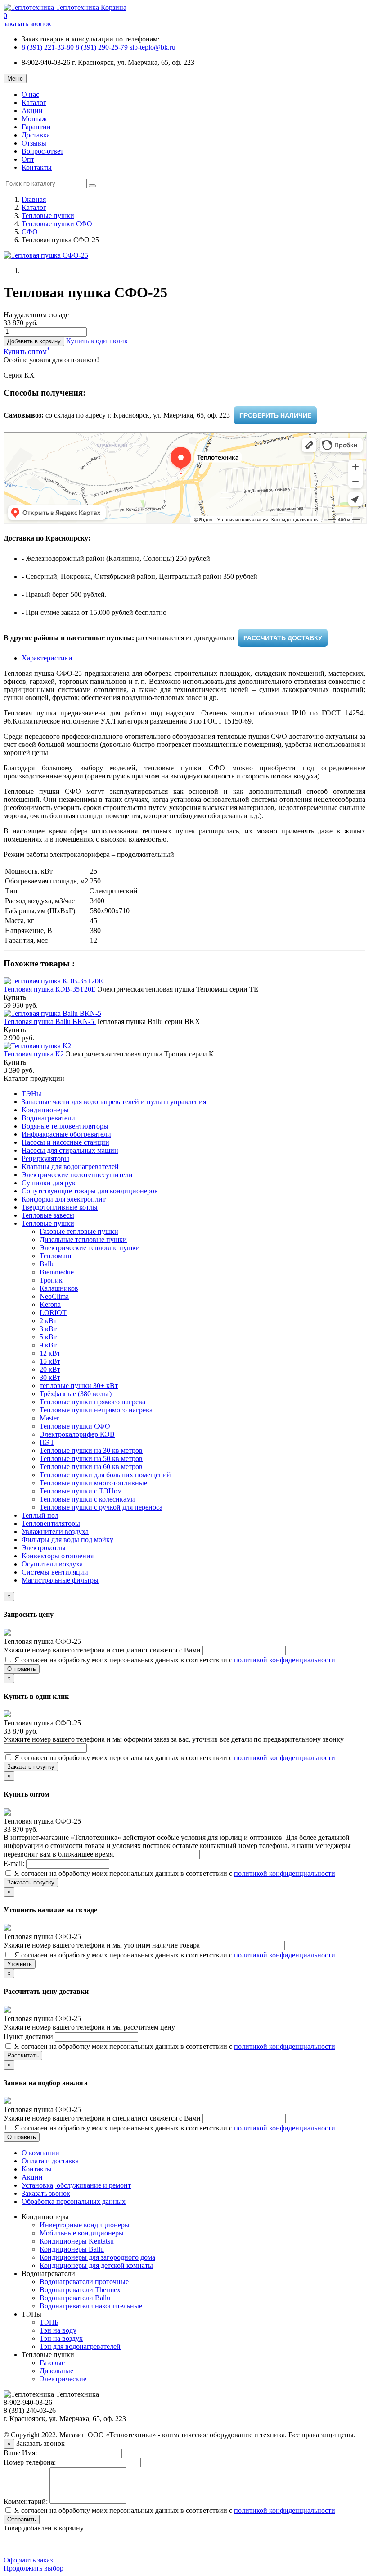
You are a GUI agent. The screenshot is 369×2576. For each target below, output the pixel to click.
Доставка (36, 135)
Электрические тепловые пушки (90, 1248)
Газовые (52, 2363)
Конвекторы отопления (58, 1556)
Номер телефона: (30, 2462)
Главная (34, 199)
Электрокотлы (44, 1548)
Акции (32, 111)
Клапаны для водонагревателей (70, 1167)
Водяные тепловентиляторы (65, 1126)
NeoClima (54, 1296)
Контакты (37, 167)
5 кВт (48, 1337)
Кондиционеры (45, 1110)
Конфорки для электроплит (64, 1199)
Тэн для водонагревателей (80, 2346)
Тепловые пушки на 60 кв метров (91, 1467)
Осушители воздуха (52, 1564)
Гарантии (36, 127)
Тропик (51, 1280)
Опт (28, 159)
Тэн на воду (58, 2330)
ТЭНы (31, 1094)
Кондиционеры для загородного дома (97, 2257)
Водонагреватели (48, 1118)
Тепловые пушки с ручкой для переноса (101, 1507)
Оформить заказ (28, 2560)
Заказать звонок (46, 2193)
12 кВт (50, 1353)
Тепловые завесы (48, 1215)
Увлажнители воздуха (55, 1531)
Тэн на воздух (61, 2338)
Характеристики (47, 658)
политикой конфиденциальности (285, 1660)
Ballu (47, 1264)
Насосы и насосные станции (65, 1142)
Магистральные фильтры (60, 1580)
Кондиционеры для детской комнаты (96, 2265)
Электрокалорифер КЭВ (77, 1434)
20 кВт (50, 1369)
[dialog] (97, 341)
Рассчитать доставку (283, 638)
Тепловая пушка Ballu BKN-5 (50, 1022)
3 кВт (48, 1329)
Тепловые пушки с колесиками (87, 1499)
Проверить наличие (275, 415)
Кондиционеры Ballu (72, 2249)
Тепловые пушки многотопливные (93, 1483)
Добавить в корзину (34, 341)
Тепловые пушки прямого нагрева (92, 1402)
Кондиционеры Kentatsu (77, 2241)
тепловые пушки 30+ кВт (79, 1386)
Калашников (59, 1288)
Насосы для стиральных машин (70, 1150)
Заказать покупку (31, 1767)
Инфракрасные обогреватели (66, 1134)
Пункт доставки (29, 2037)
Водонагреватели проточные (84, 2282)
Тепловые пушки (48, 216)
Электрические (63, 2379)
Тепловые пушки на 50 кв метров (91, 1459)
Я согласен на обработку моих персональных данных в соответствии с (174, 1660)
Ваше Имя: (20, 2453)
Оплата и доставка (50, 2161)
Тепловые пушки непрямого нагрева (96, 1410)
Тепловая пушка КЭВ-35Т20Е (51, 989)
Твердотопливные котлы (60, 1207)
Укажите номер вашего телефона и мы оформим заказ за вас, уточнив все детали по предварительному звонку (174, 1739)
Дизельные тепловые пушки (83, 1240)
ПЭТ (47, 1442)
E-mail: (15, 1864)
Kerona (50, 1304)
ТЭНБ (49, 2322)
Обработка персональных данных (74, 2201)
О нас (30, 94)
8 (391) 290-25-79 (102, 47)
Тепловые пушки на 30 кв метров (91, 1450)
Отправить (22, 1669)
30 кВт (50, 1377)
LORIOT (53, 1313)
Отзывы (34, 143)
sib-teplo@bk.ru (153, 47)
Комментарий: (26, 2501)
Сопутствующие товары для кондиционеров (90, 1191)
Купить (15, 997)
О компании (40, 2153)
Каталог (34, 102)
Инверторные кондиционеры (85, 2225)
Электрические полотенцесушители (77, 1175)
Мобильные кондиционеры (82, 2233)
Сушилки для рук (49, 1183)
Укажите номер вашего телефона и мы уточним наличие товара (103, 1945)
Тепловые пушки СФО (57, 224)
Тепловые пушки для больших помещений (105, 1475)
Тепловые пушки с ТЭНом (81, 1491)
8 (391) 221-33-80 (48, 47)
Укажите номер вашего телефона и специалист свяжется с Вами (103, 1650)
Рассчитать (23, 2055)
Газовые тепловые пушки (79, 1231)
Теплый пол (40, 1515)
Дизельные (56, 2371)
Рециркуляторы (45, 1158)
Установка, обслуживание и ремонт (76, 2185)
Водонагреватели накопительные (91, 2306)
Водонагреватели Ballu (75, 2298)
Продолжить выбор (34, 2568)
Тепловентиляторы (51, 1523)
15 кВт (50, 1361)
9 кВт (48, 1345)
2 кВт (48, 1321)
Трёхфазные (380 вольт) (76, 1394)
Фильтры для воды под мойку (67, 1540)
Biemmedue (57, 1272)
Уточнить (20, 1964)
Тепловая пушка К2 (35, 1054)
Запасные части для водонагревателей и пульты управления (114, 1102)
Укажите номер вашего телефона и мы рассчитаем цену (90, 2027)
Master (49, 1418)
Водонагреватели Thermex (80, 2290)
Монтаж (34, 119)
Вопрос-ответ (43, 151)
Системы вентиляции (55, 1572)
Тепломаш (55, 1256)
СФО (30, 232)
